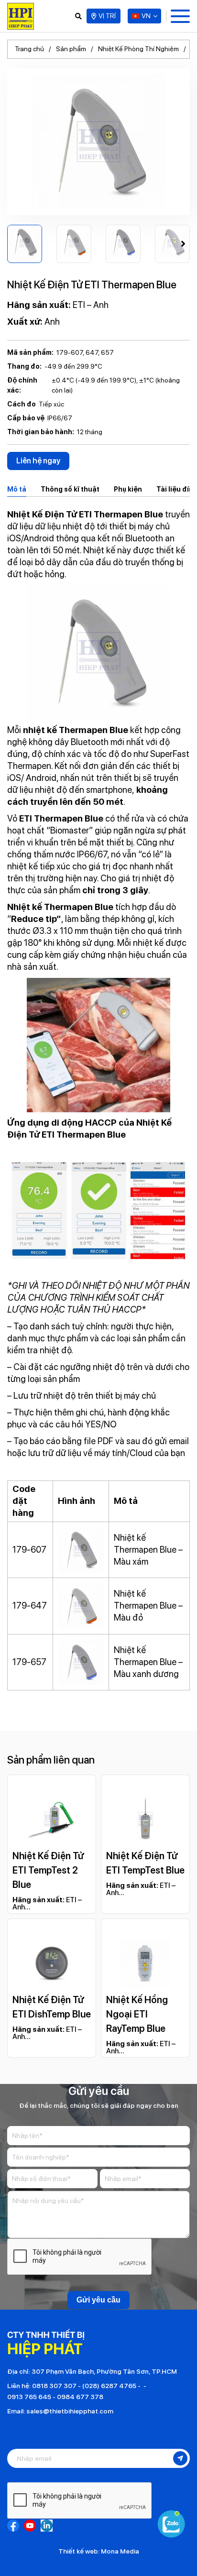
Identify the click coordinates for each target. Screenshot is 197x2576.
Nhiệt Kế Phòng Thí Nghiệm (138, 49)
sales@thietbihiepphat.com (70, 2411)
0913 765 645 (29, 2397)
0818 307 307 (54, 2386)
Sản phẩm (71, 49)
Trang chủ (29, 49)
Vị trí (107, 16)
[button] (183, 244)
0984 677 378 (80, 2397)
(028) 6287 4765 (109, 2386)
